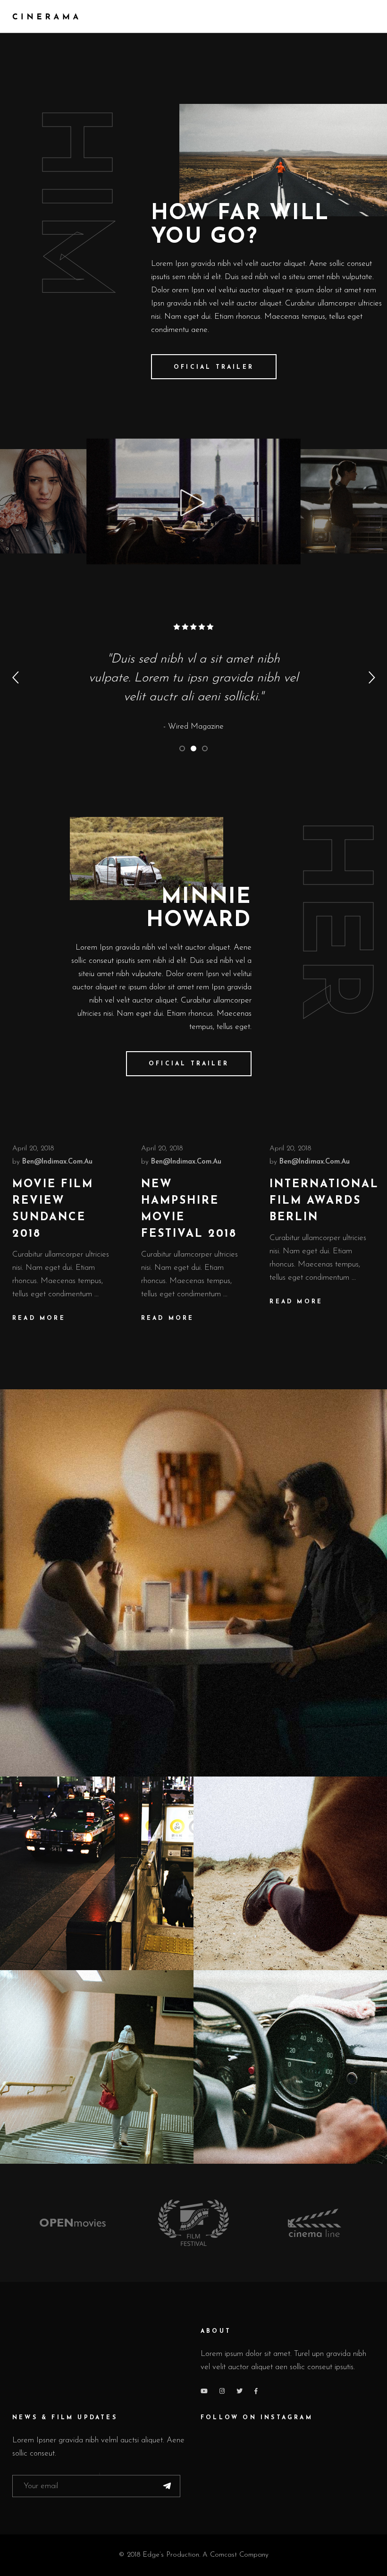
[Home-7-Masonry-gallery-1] (193, 1583)
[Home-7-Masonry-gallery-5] (290, 2067)
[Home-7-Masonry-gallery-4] (97, 2067)
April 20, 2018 (33, 1149)
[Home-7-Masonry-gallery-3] (290, 1873)
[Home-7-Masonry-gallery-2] (97, 1873)
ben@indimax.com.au (57, 1162)
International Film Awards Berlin (324, 1201)
